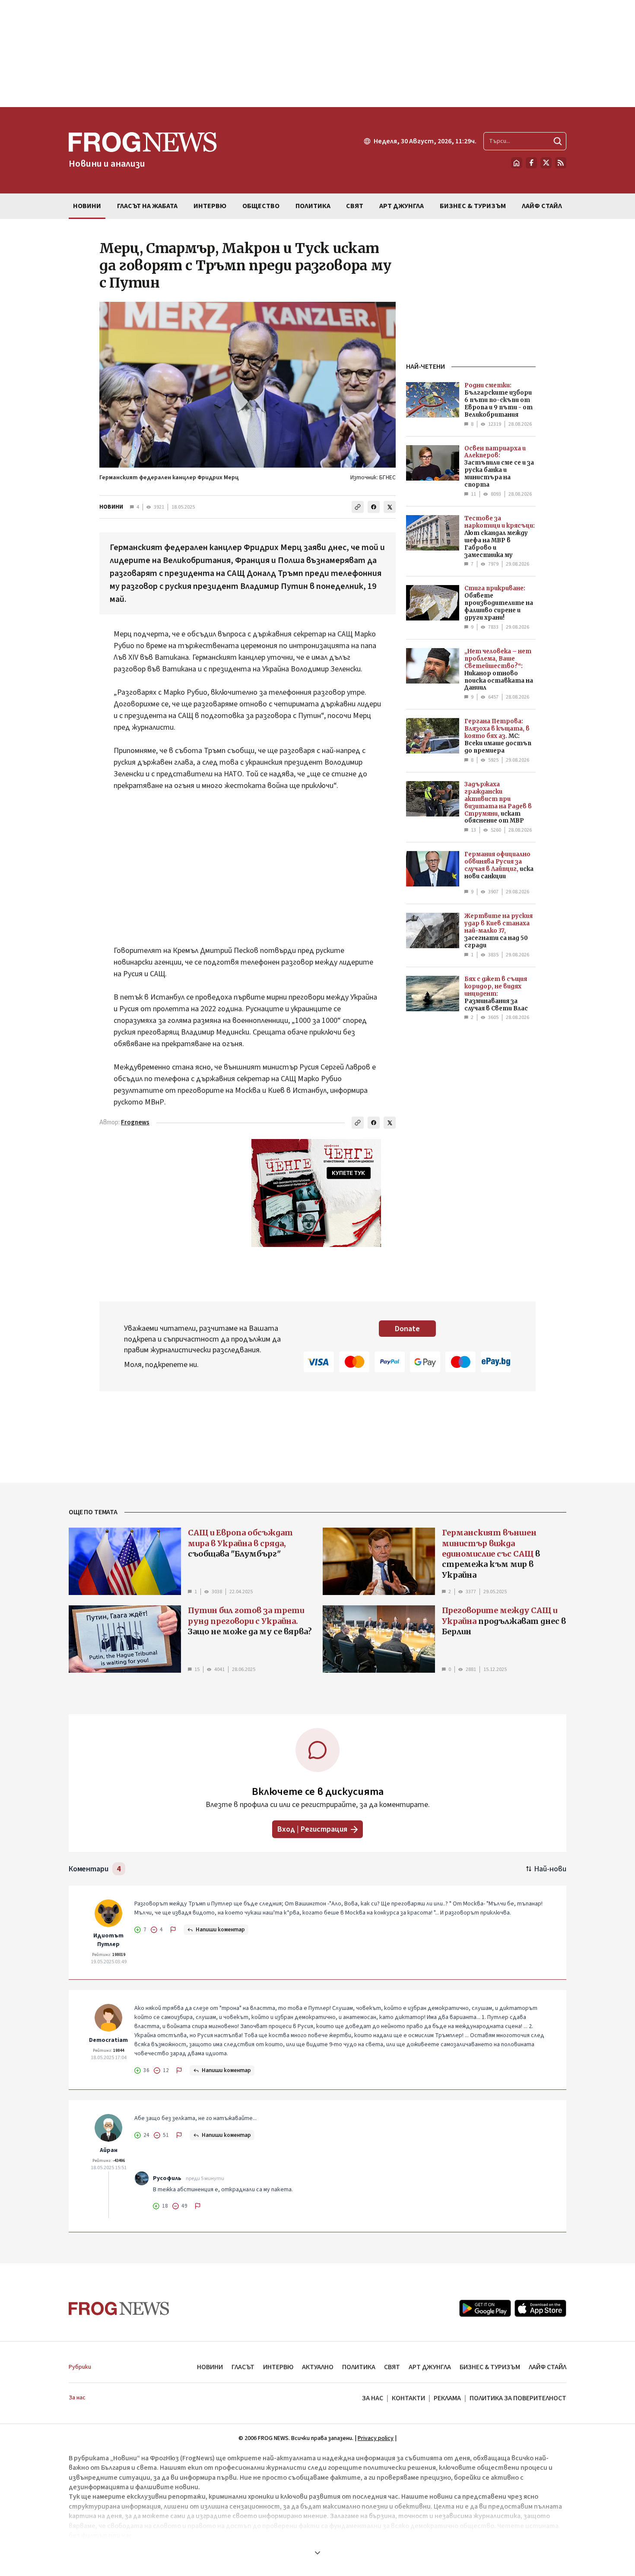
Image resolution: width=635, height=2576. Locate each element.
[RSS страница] (561, 163)
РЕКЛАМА (447, 2398)
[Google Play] (485, 2308)
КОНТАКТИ (408, 2398)
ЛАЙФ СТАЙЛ (548, 2367)
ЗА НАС (373, 2398)
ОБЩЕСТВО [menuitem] (261, 206)
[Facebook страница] (531, 163)
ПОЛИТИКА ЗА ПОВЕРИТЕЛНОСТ (518, 2398)
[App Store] (540, 2308)
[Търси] (558, 141)
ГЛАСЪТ (243, 2367)
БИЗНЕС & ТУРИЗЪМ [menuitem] (473, 206)
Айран (109, 2150)
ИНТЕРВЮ (278, 2367)
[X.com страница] (546, 163)
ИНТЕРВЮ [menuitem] (210, 206)
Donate (407, 1329)
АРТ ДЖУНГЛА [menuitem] (402, 206)
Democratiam (108, 2040)
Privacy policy (376, 2438)
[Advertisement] (317, 54)
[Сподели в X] (390, 507)
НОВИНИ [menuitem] (87, 206)
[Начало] (517, 163)
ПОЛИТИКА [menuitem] (313, 206)
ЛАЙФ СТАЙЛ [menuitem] (542, 206)
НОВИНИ (111, 507)
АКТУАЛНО (318, 2367)
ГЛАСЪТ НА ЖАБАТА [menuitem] (147, 206)
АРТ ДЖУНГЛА (430, 2367)
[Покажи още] (317, 2553)
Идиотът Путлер (108, 1940)
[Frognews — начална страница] (119, 2309)
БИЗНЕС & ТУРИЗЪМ (490, 2367)
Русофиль (167, 2178)
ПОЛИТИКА (359, 2367)
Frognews (135, 1122)
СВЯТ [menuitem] (355, 206)
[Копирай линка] (358, 507)
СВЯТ (392, 2367)
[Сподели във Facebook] (374, 507)
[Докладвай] (173, 1930)
